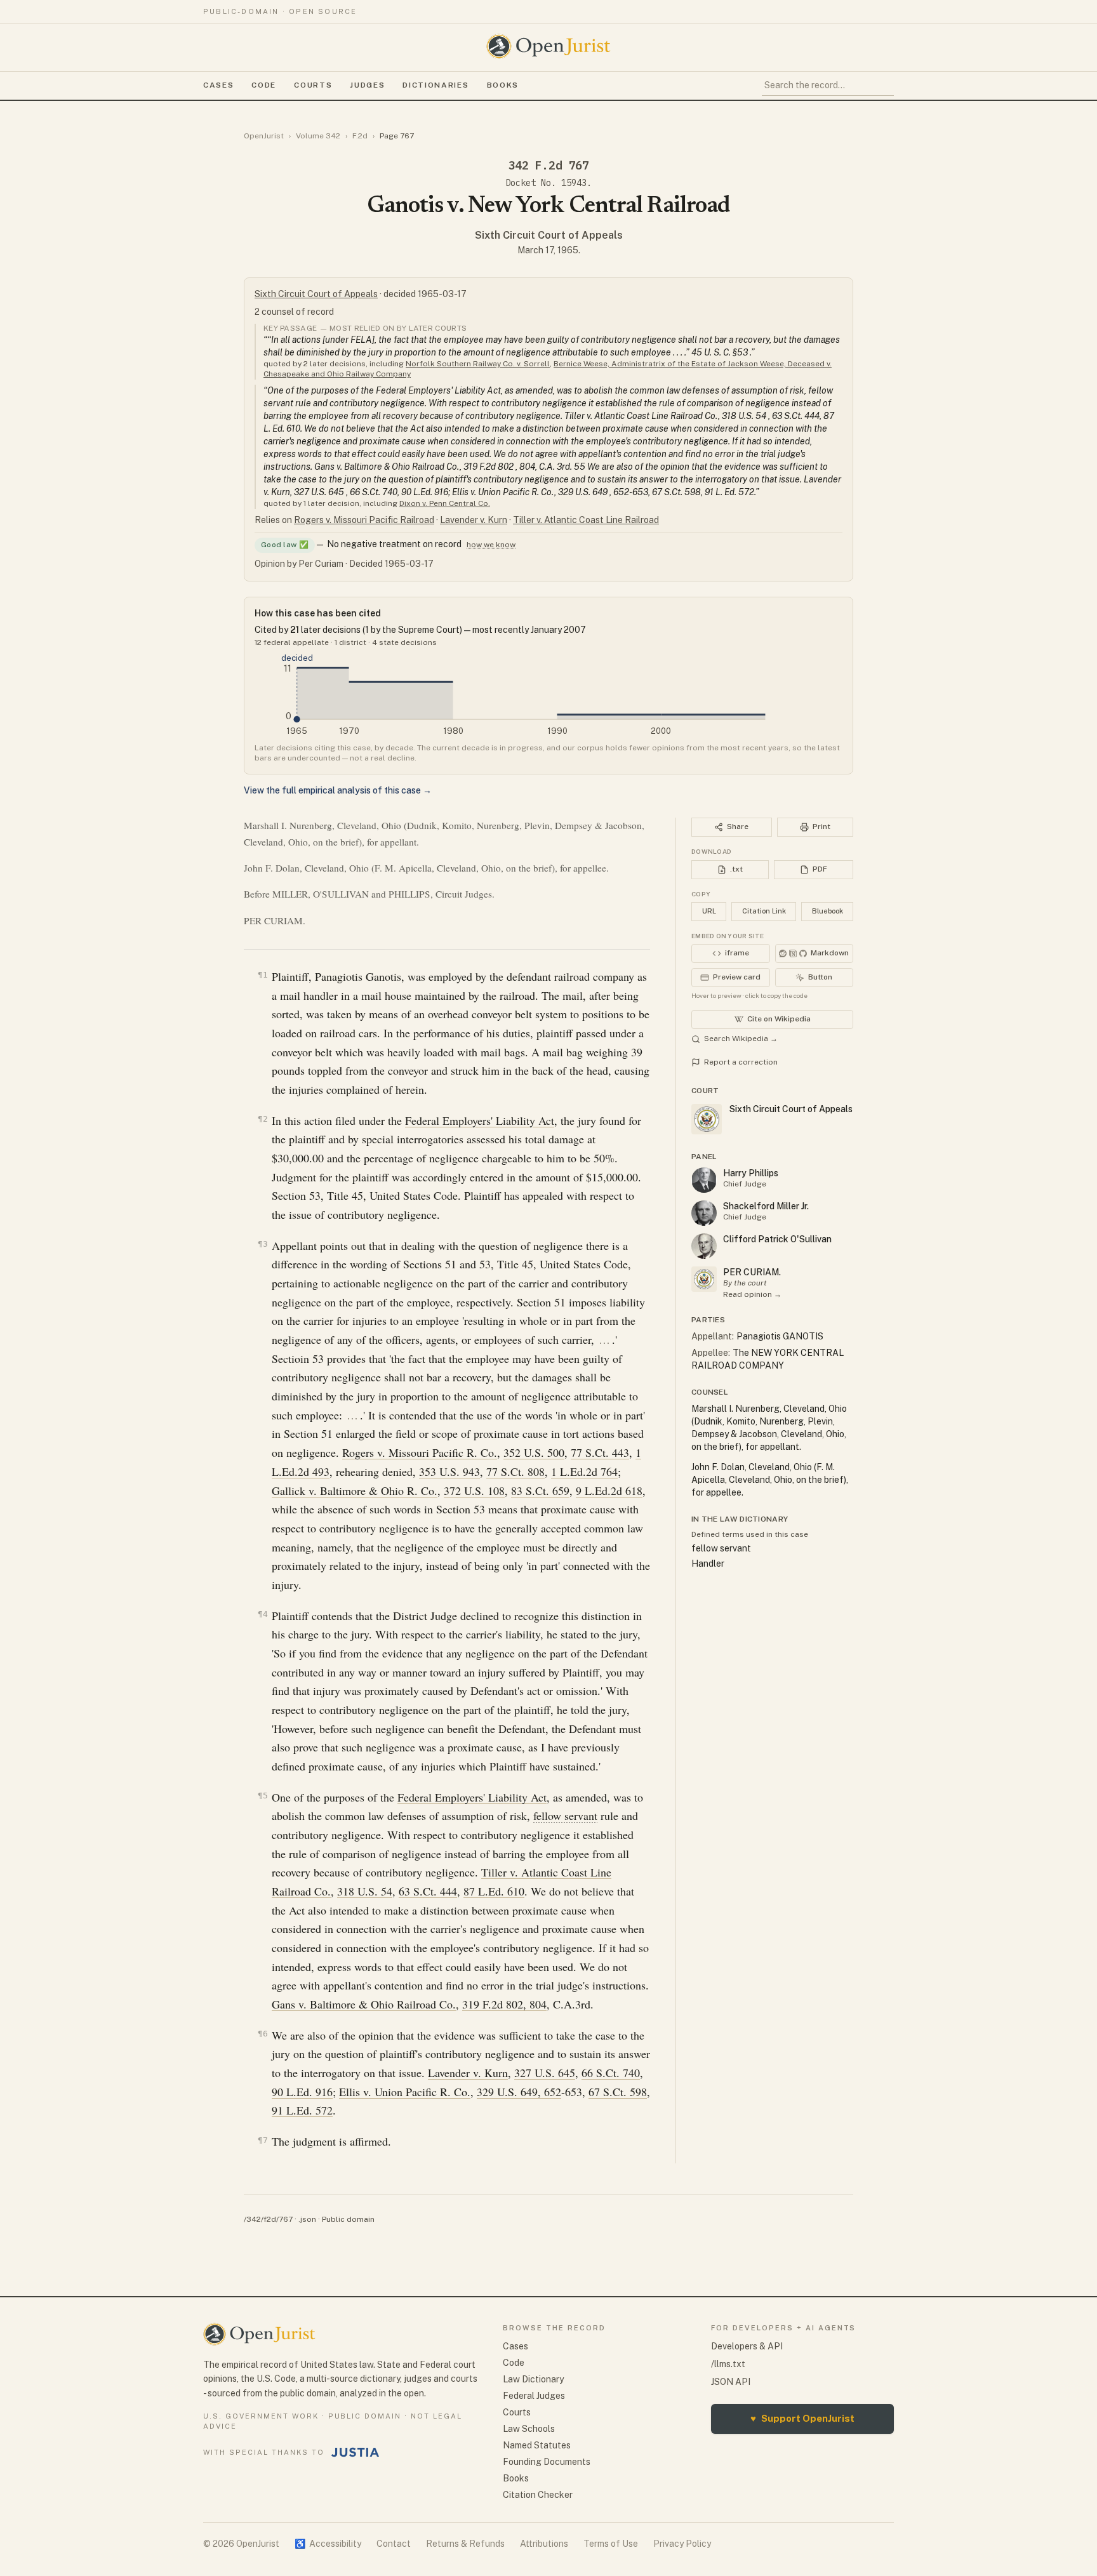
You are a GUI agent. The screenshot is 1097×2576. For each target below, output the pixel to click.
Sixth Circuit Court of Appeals (549, 235)
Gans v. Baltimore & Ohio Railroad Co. (364, 2004)
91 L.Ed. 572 (302, 2110)
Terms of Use (611, 2544)
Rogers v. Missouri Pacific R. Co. (420, 1452)
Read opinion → (752, 1294)
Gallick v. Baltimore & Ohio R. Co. (355, 1490)
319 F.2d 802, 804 (504, 2004)
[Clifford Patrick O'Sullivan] (704, 1246)
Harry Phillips (751, 1173)
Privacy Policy (682, 2544)
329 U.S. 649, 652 (519, 2092)
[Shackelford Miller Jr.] (704, 1213)
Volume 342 (318, 136)
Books (503, 85)
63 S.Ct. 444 (428, 1891)
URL (709, 911)
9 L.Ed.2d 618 (609, 1490)
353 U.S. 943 (449, 1471)
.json (307, 2219)
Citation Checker (538, 2495)
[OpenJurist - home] (548, 46)
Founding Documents (547, 2462)
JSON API (731, 2382)
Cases (218, 85)
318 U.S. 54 (365, 1891)
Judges (367, 85)
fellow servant (565, 1816)
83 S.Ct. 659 (540, 1490)
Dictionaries (435, 85)
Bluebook (828, 911)
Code (264, 85)
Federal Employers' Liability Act (480, 1120)
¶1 (263, 975)
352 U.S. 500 (534, 1452)
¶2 (263, 1119)
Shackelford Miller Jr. (766, 1206)
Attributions (544, 2544)
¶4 (263, 1614)
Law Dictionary (533, 2379)
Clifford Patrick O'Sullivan (777, 1239)
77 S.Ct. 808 (515, 1471)
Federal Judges (534, 2396)
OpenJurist (264, 136)
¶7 (263, 2140)
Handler (708, 1564)
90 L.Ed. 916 (302, 2092)
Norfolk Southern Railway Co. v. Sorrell (478, 364)
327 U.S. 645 (545, 2073)
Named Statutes (537, 2445)
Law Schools (529, 2429)
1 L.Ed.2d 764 (584, 1471)
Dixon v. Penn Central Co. (445, 503)
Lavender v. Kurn (474, 520)
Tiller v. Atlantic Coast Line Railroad (586, 520)
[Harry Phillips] (704, 1180)
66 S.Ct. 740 (611, 2073)
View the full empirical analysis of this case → (338, 790)
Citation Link (764, 911)
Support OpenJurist (802, 2418)
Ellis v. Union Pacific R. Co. (405, 2092)
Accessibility (328, 2544)
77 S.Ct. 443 (600, 1452)
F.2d (360, 136)
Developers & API (747, 2346)
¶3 (263, 1244)
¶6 (263, 2034)
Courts (313, 85)
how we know (491, 545)
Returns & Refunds (465, 2544)
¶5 (263, 1796)
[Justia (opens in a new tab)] (356, 2452)
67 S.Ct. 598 (618, 2092)
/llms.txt (728, 2364)
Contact (394, 2544)
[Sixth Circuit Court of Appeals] (704, 1279)
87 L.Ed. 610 (494, 1891)
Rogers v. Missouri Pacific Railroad (364, 520)
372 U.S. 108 (474, 1490)
